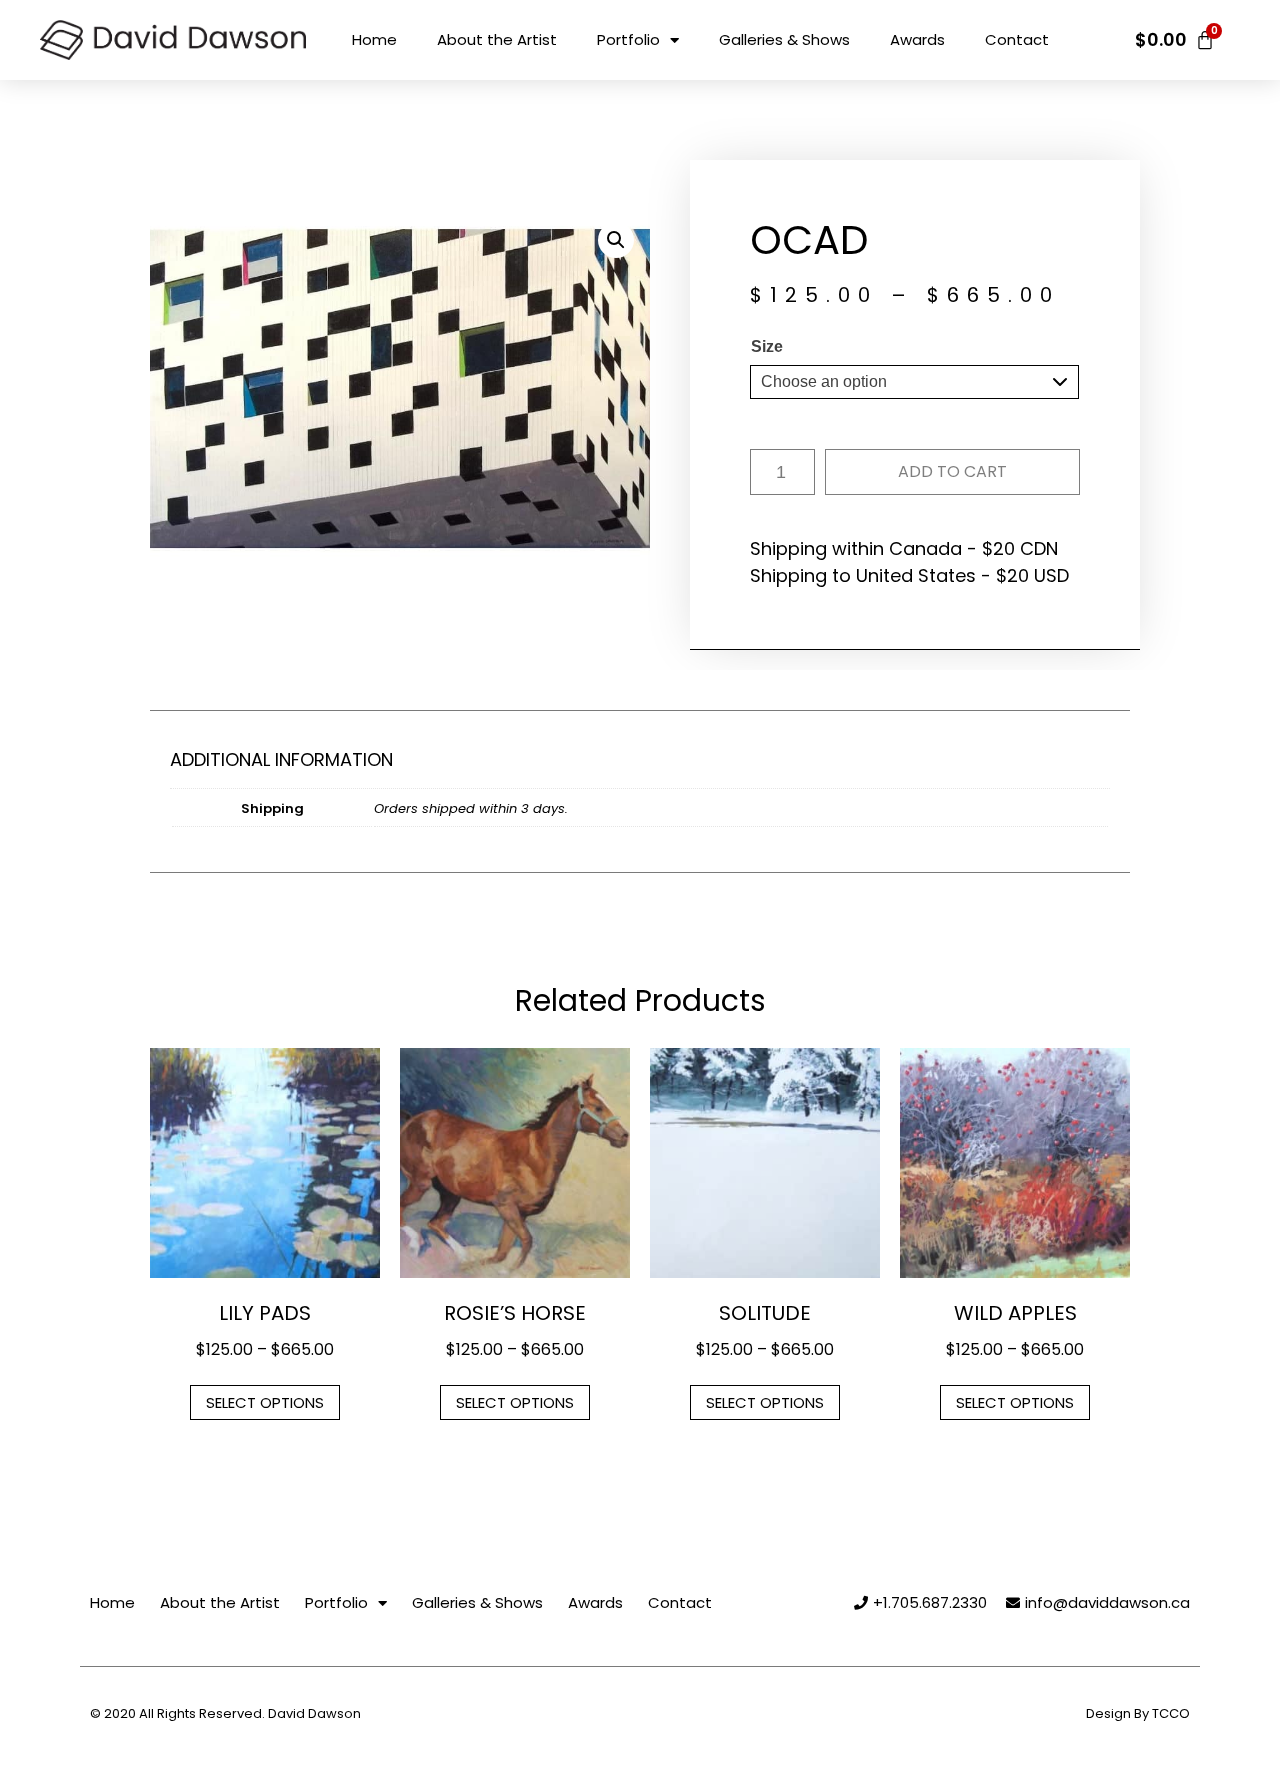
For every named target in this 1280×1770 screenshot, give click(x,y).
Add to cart (952, 471)
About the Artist (497, 39)
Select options (265, 1402)
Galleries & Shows (784, 39)
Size (767, 346)
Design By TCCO (1138, 1713)
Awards (917, 39)
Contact (1017, 39)
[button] (616, 240)
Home (374, 39)
